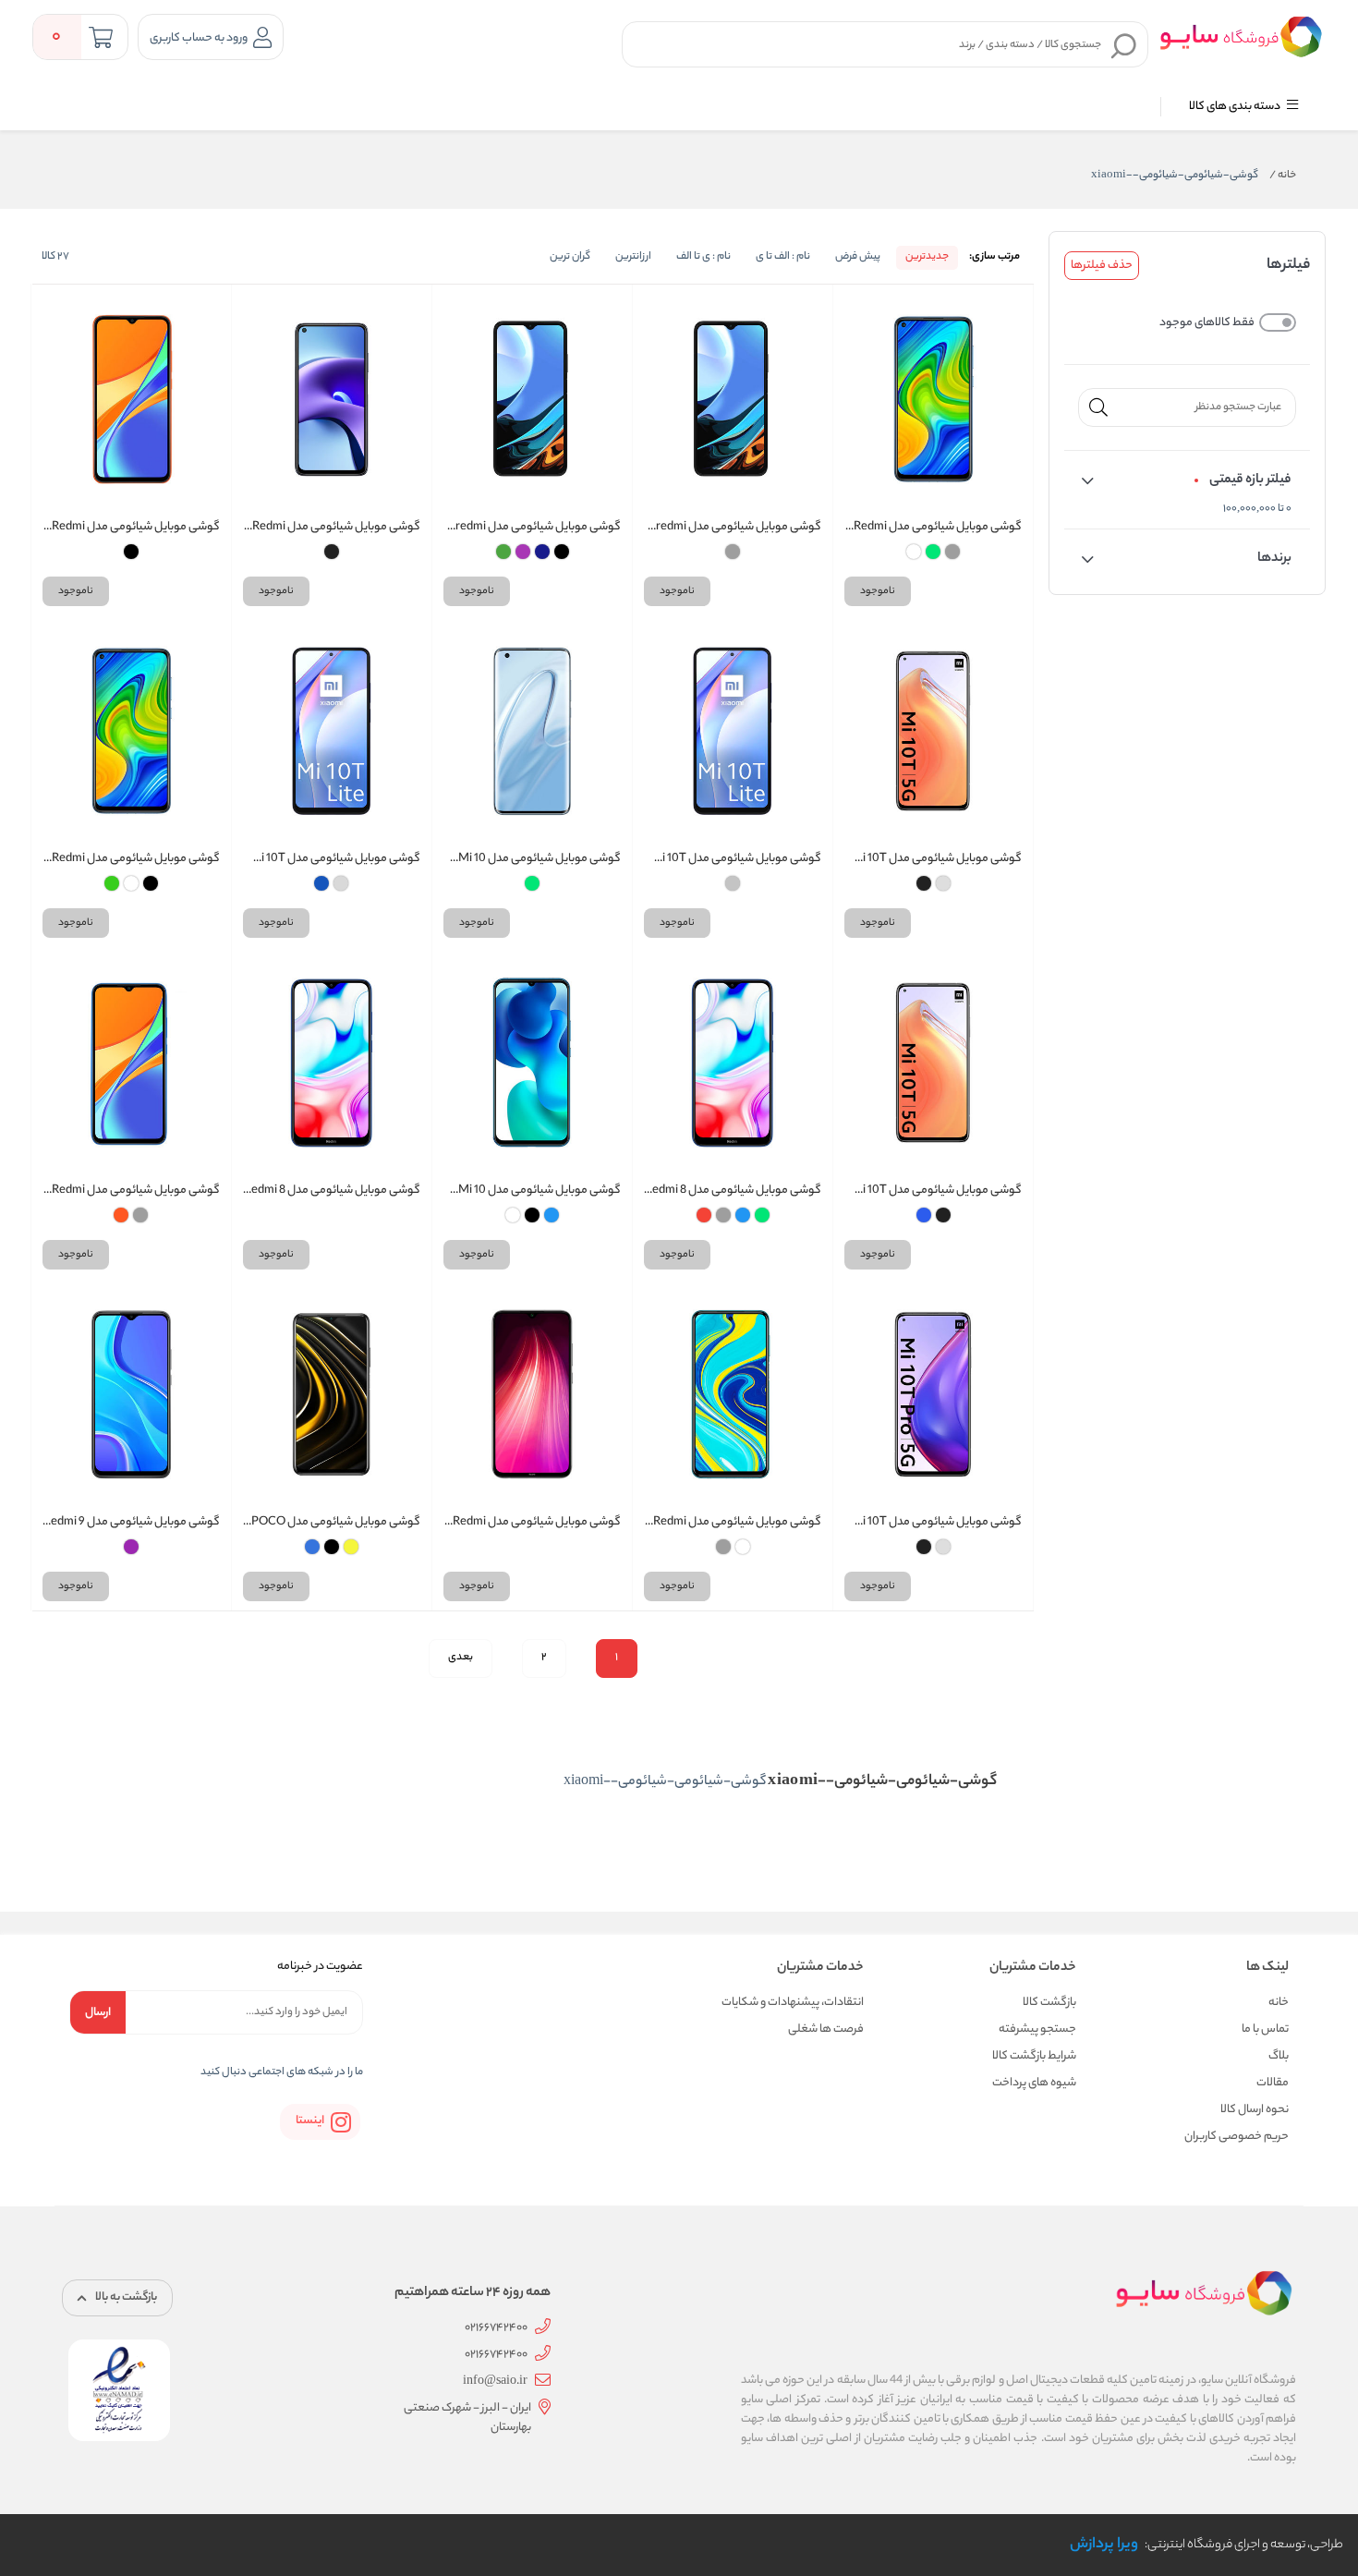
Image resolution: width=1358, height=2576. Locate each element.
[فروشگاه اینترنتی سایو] (1241, 36)
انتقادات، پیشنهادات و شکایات (793, 2003)
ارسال (98, 2013)
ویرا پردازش (1104, 2545)
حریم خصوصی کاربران (1237, 2137)
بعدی (461, 1658)
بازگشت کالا (1049, 2003)
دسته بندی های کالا (1236, 107)
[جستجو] (1124, 45)
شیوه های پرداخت (1034, 2083)
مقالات (1273, 2083)
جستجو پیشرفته (1037, 2029)
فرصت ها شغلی (826, 2029)
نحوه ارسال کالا (1255, 2110)
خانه (1283, 176)
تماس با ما (1265, 2029)
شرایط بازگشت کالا (1034, 2056)
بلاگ (1279, 2056)
